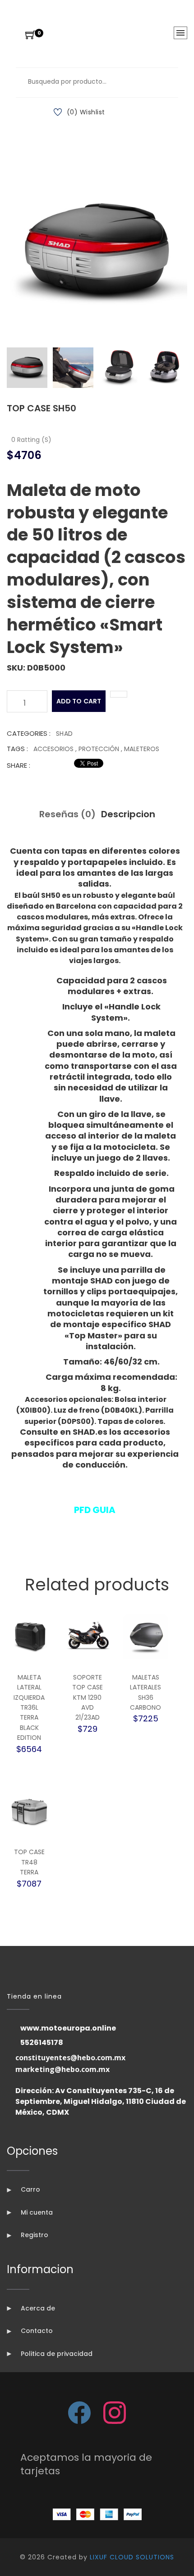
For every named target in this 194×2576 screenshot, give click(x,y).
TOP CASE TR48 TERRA (29, 1862)
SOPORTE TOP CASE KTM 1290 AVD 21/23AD (88, 1698)
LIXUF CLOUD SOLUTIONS (132, 2557)
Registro (34, 2235)
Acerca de (37, 2308)
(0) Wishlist (86, 112)
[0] (30, 36)
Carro (30, 2189)
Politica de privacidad (56, 2354)
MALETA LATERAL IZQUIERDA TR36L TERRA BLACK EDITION (29, 1707)
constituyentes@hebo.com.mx (70, 2058)
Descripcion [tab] (128, 814)
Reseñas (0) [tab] (67, 814)
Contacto (36, 2331)
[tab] (27, 368)
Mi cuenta (36, 2212)
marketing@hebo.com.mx (62, 2069)
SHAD (65, 734)
